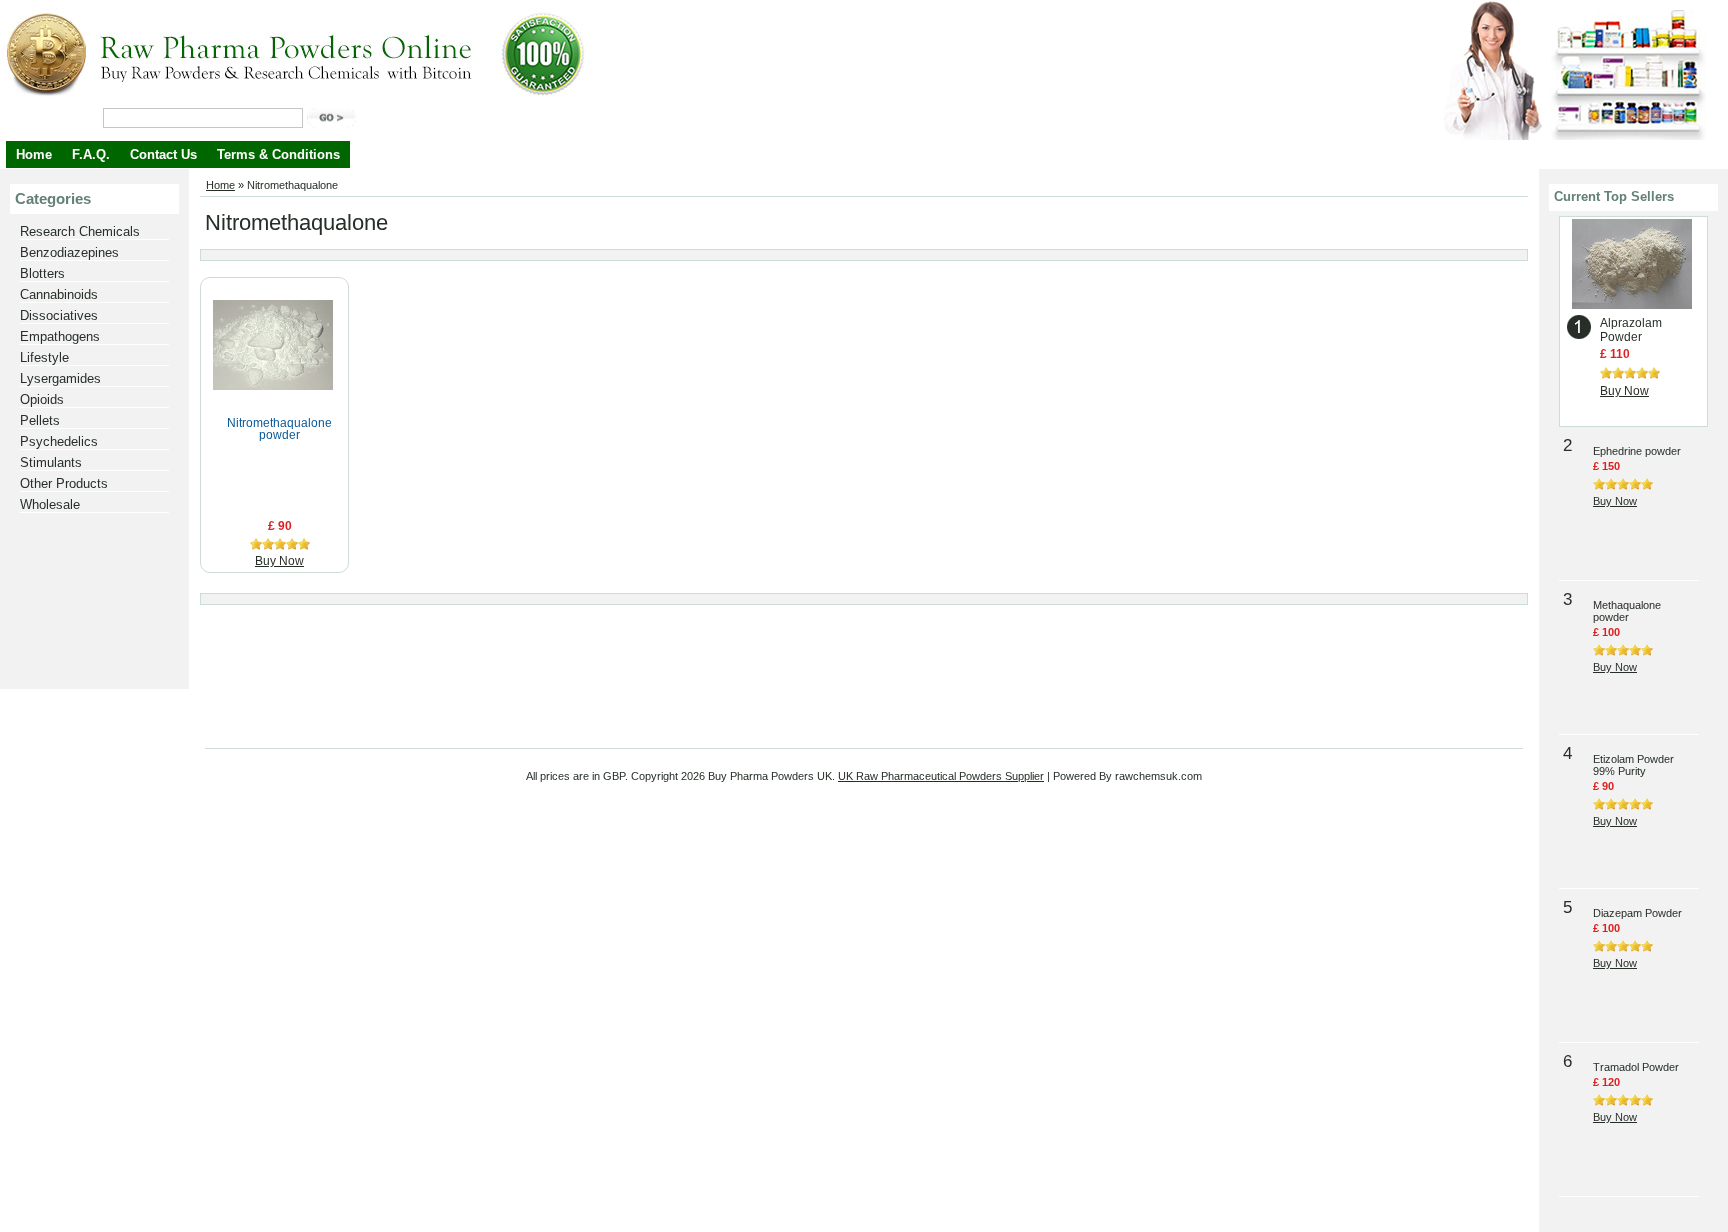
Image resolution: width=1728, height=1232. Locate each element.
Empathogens (60, 336)
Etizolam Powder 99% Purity (1633, 765)
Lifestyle (44, 357)
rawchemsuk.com (1158, 776)
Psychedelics (59, 441)
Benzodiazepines (69, 252)
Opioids (42, 399)
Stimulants (51, 462)
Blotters (42, 273)
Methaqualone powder (1627, 611)
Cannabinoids (59, 294)
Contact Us (163, 154)
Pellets (40, 420)
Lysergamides (60, 378)
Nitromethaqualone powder (279, 429)
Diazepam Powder (1637, 913)
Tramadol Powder (1636, 1067)
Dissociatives (59, 315)
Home (34, 154)
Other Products (64, 483)
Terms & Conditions (278, 154)
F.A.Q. (91, 154)
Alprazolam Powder (1631, 330)
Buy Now (279, 561)
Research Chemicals (80, 231)
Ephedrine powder (1637, 451)
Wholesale (50, 504)
